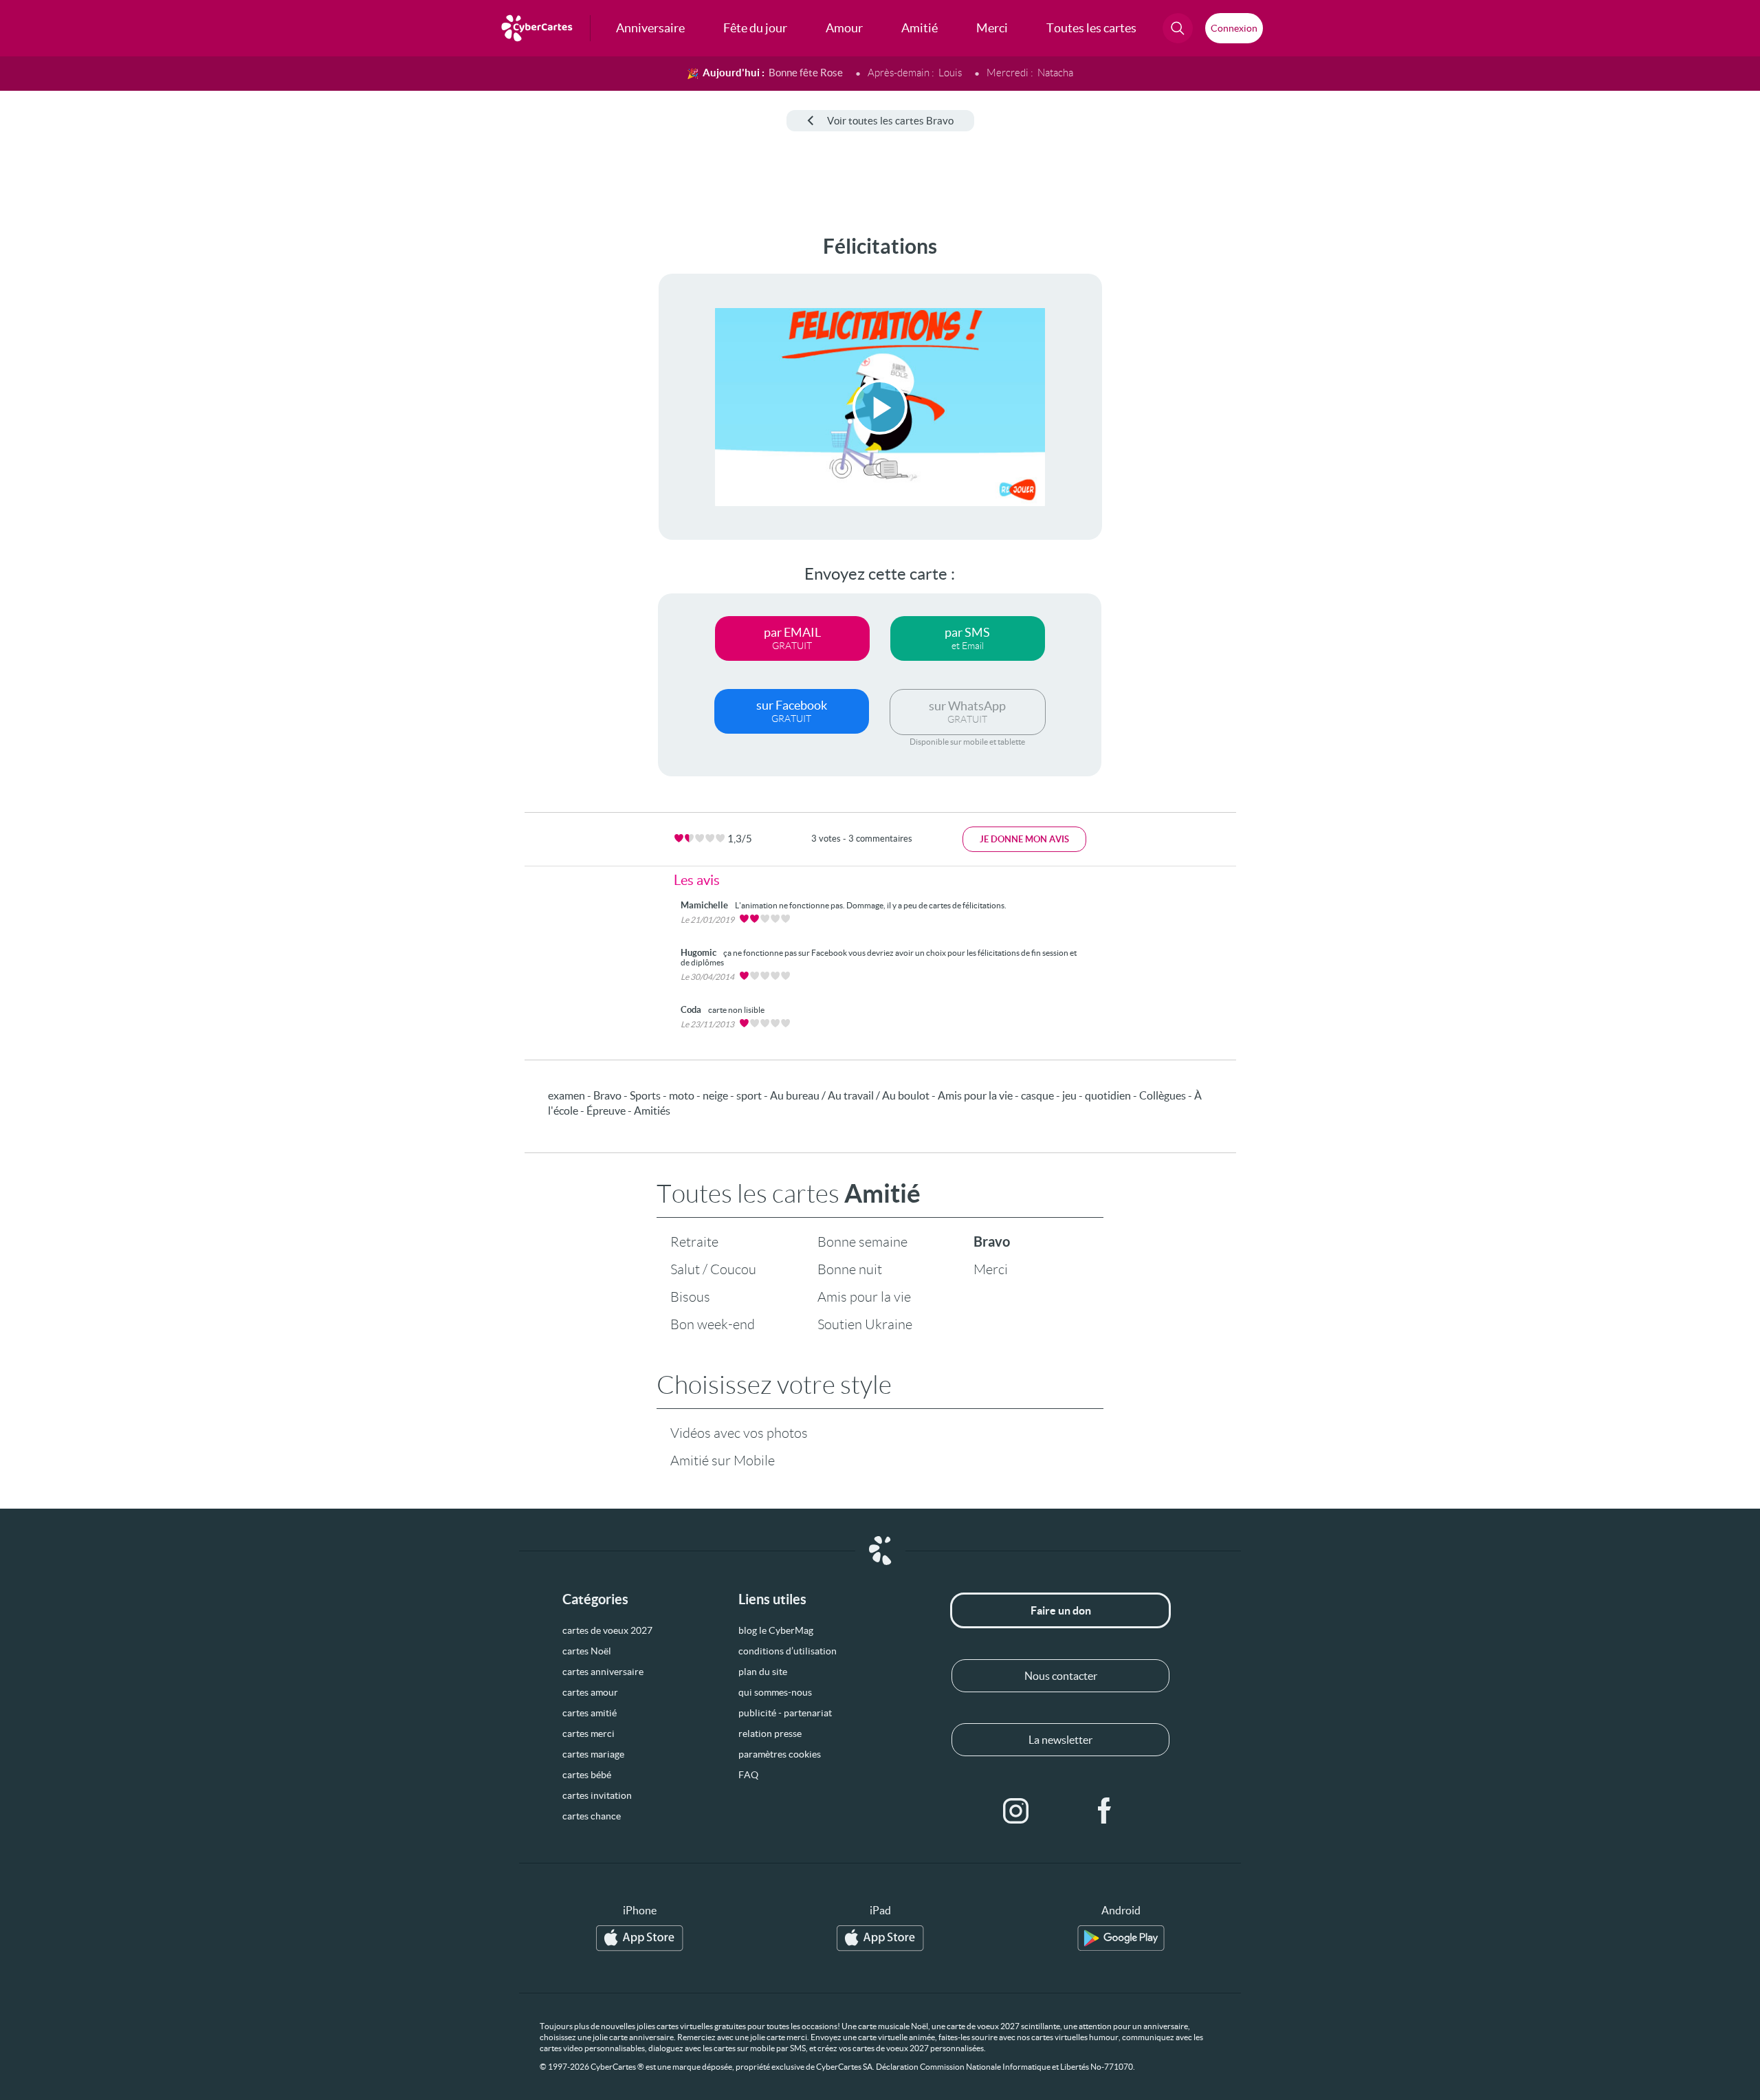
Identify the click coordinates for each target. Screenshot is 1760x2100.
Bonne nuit (850, 1269)
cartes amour (590, 1692)
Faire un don (1061, 1610)
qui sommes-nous (775, 1692)
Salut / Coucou (713, 1269)
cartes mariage (593, 1754)
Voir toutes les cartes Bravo (890, 121)
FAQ (748, 1775)
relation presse (770, 1733)
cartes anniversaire (603, 1672)
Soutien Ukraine (865, 1324)
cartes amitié (590, 1713)
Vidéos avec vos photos (739, 1433)
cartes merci (588, 1733)
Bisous (690, 1297)
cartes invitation (597, 1795)
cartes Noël (587, 1651)
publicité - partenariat (785, 1713)
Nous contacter (1061, 1676)
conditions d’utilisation (788, 1651)
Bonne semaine (862, 1242)
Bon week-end (713, 1324)
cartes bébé (587, 1775)
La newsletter (1060, 1740)
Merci (991, 1269)
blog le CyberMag (776, 1630)
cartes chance (592, 1816)
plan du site (763, 1672)
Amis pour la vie (864, 1297)
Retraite (694, 1242)
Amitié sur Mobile (723, 1461)
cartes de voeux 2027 (607, 1630)
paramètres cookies (780, 1754)
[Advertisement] (114, 441)
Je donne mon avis (1024, 839)
